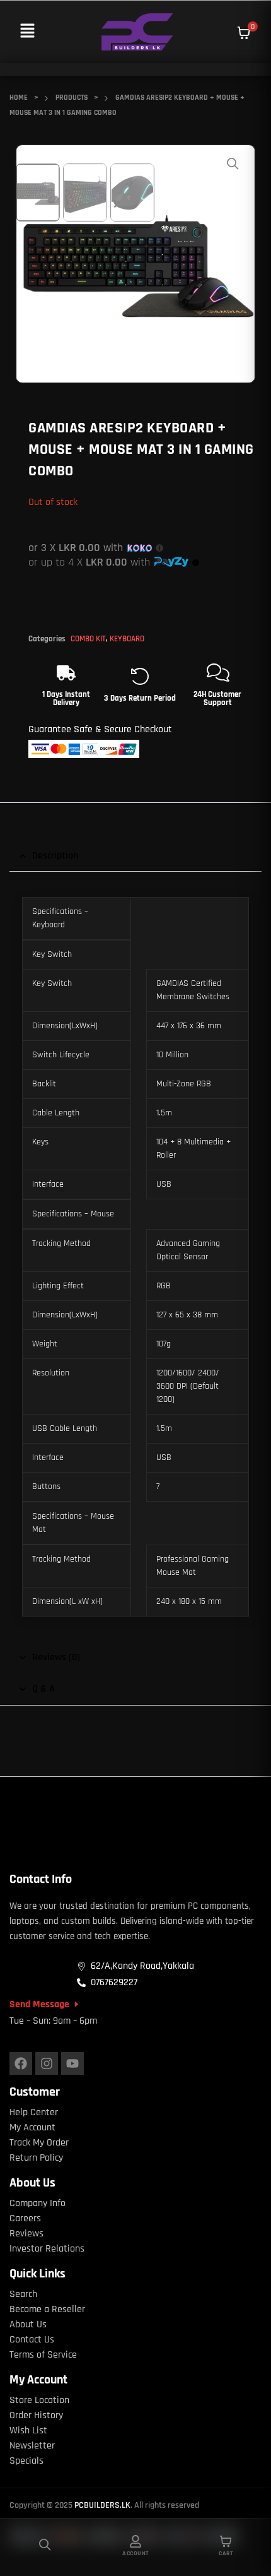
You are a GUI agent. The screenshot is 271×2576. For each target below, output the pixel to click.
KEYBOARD (127, 639)
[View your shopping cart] (244, 33)
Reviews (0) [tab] (56, 1657)
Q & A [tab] (43, 1689)
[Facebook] (21, 2063)
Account (135, 2553)
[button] (27, 32)
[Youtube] (72, 2063)
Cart (226, 2553)
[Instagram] (47, 2063)
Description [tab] (55, 856)
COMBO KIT (88, 639)
